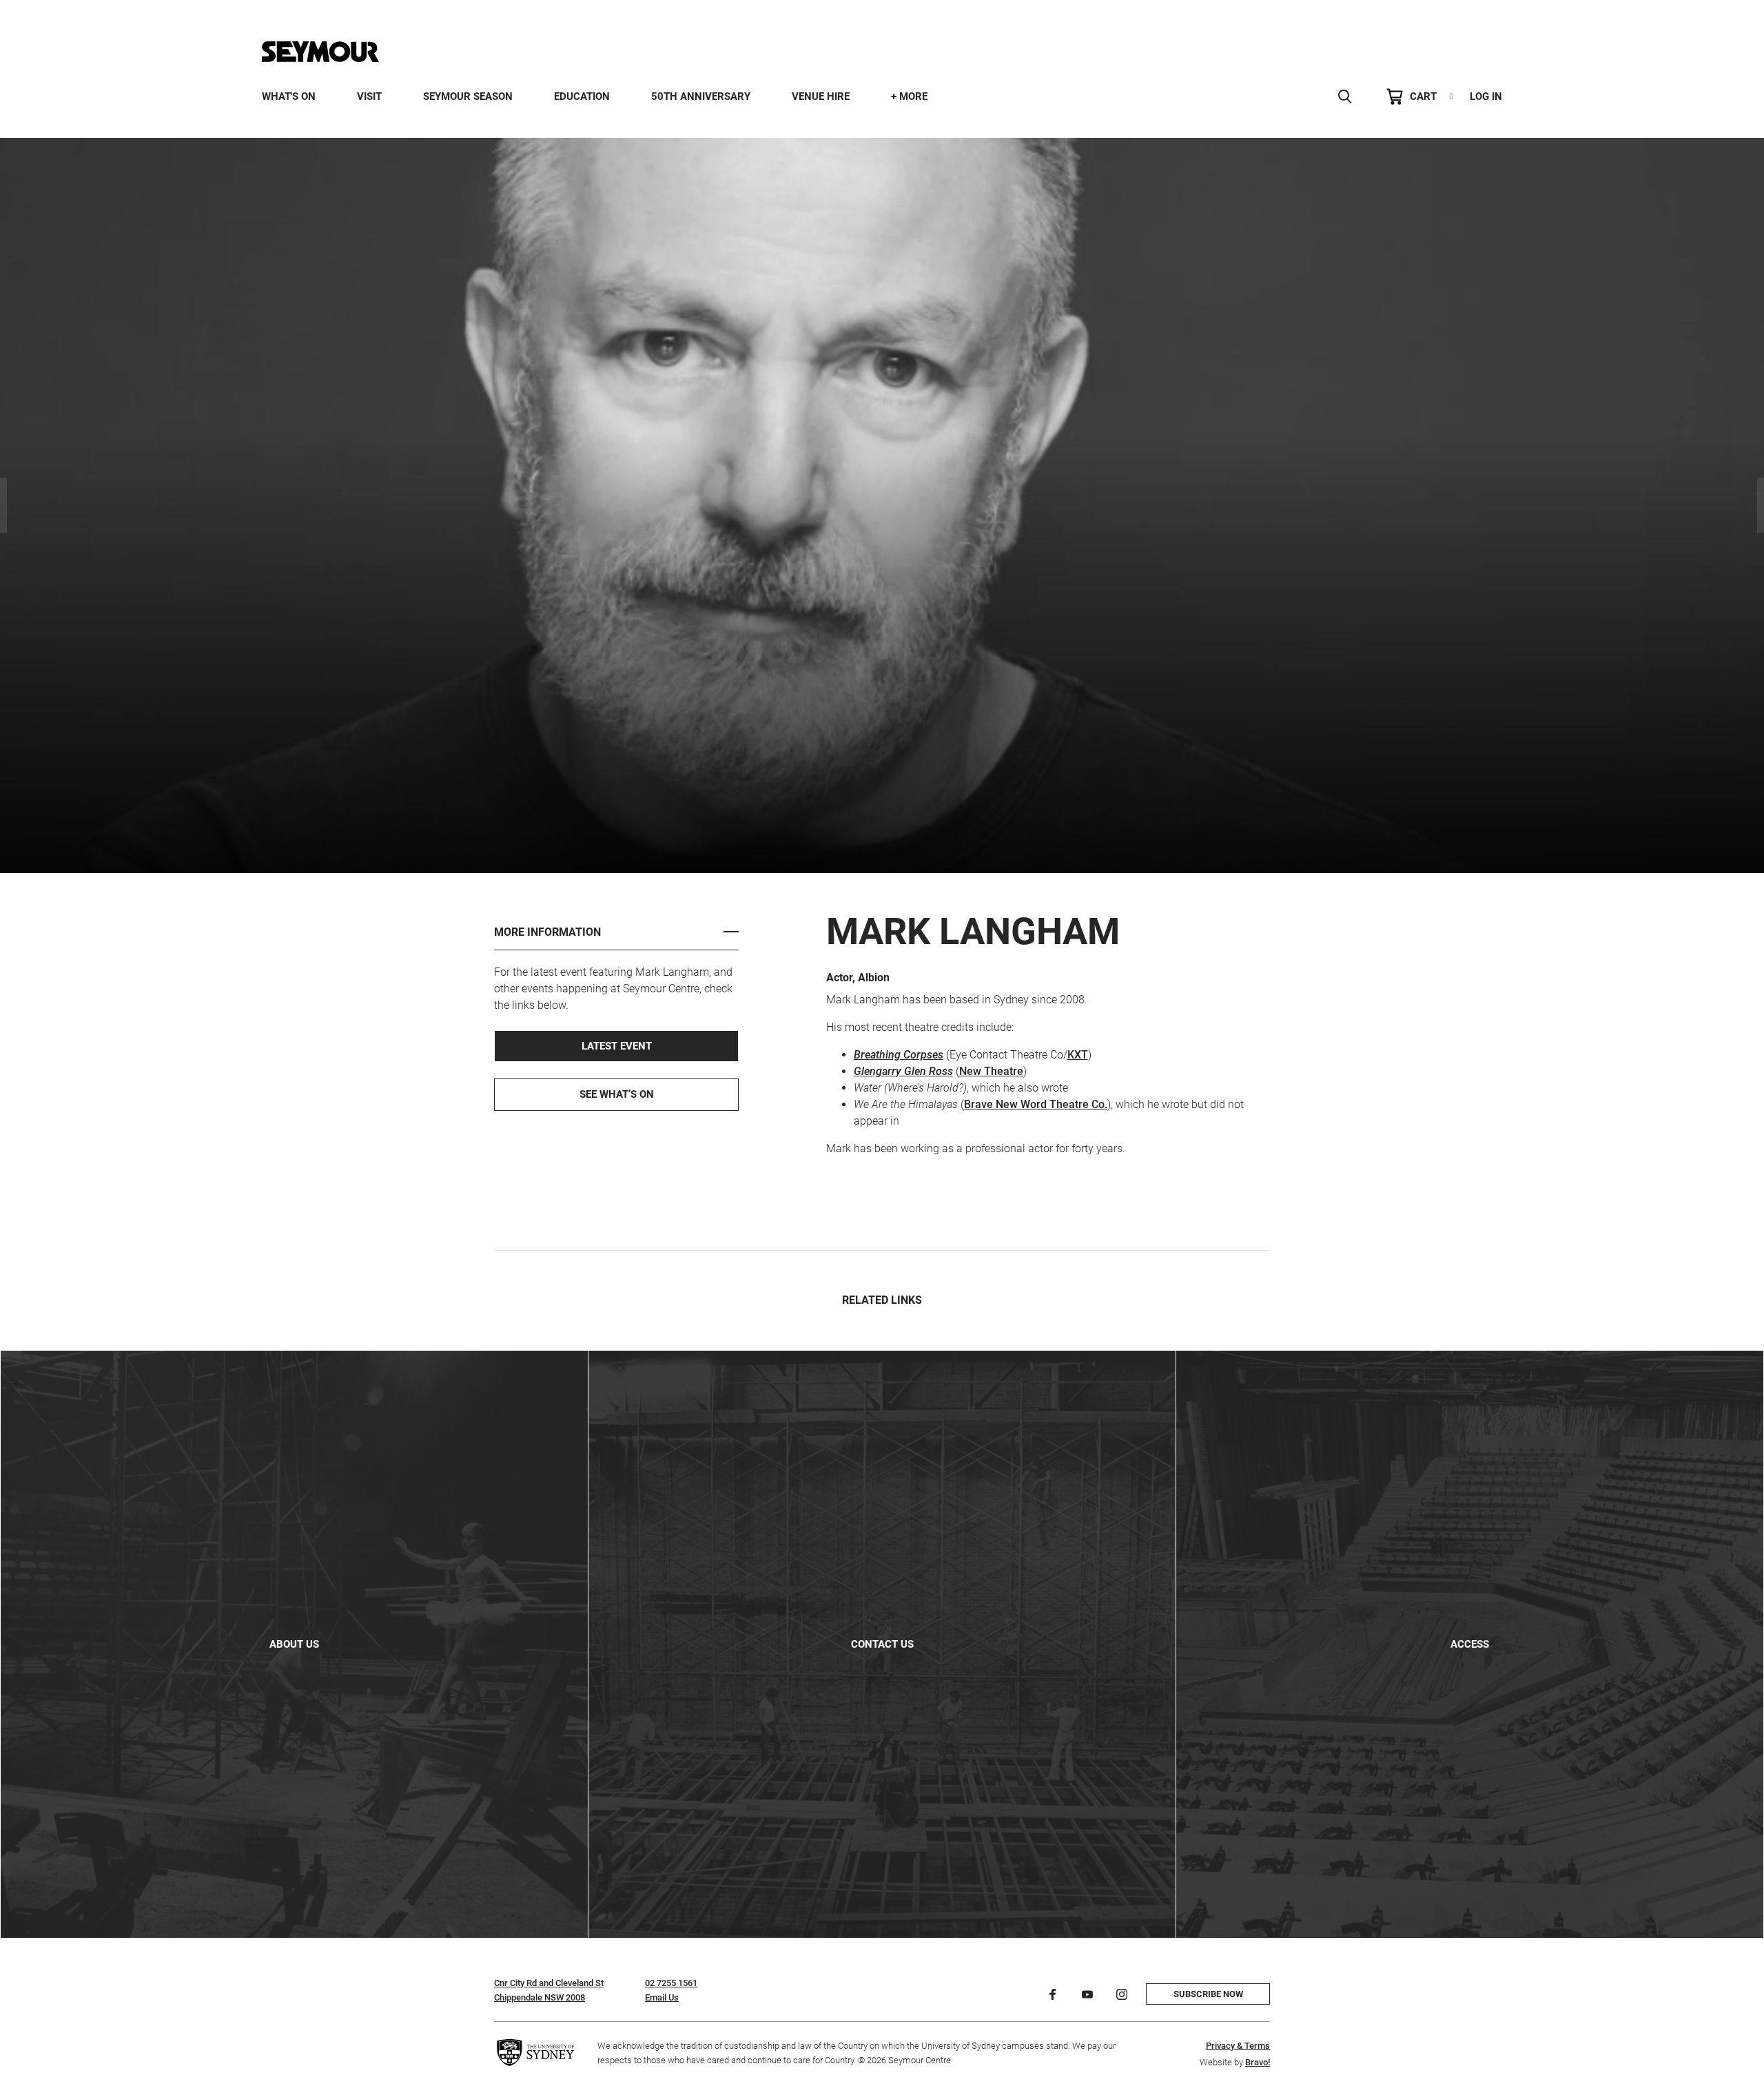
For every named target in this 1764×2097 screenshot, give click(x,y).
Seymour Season (468, 96)
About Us (294, 1644)
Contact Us (882, 1644)
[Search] (1345, 96)
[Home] (320, 52)
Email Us (662, 1997)
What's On (289, 96)
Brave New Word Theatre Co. (1036, 1104)
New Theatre (991, 1071)
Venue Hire (821, 96)
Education (582, 96)
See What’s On (617, 1094)
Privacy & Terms (1238, 2046)
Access (1470, 1644)
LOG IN (1486, 96)
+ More (909, 96)
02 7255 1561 (671, 1983)
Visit (369, 96)
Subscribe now (1208, 1994)
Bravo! (1258, 2062)
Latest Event (617, 1046)
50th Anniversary (701, 96)
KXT (1078, 1055)
